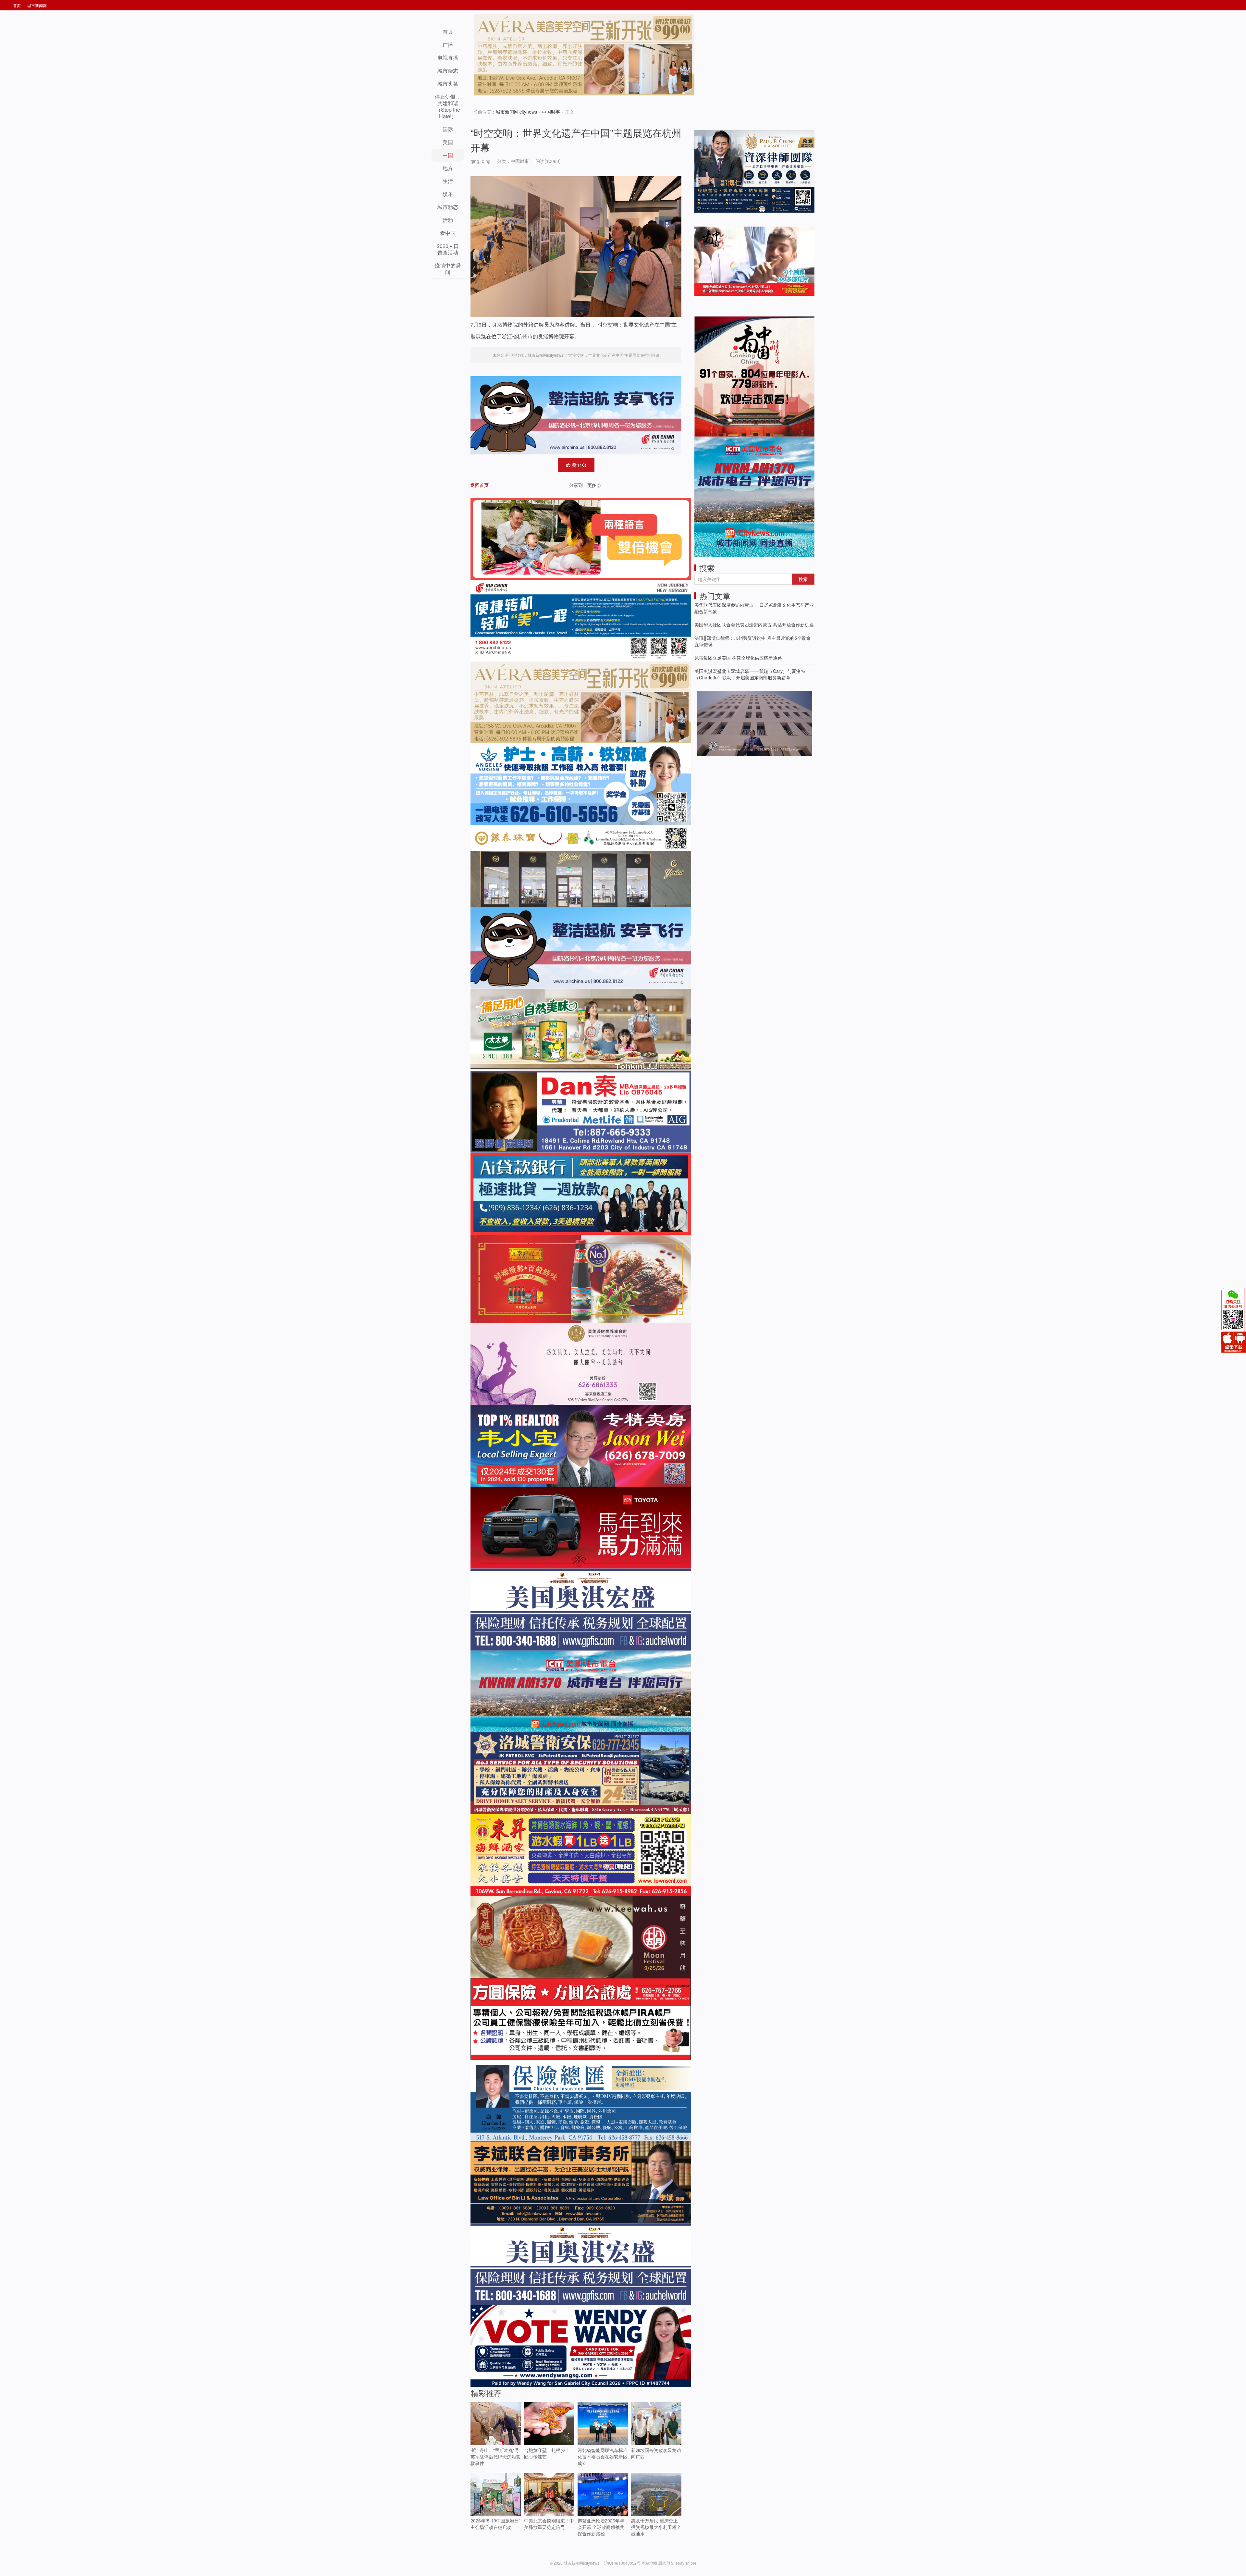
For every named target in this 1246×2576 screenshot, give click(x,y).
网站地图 (649, 2563)
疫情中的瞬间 (448, 269)
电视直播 (448, 58)
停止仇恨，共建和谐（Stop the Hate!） (448, 106)
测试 (662, 2563)
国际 (448, 129)
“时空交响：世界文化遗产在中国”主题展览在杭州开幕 (614, 355)
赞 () (579, 465)
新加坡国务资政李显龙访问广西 (656, 2453)
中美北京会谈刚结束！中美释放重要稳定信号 (549, 2524)
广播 (448, 45)
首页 (17, 5)
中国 (448, 155)
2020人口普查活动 (448, 249)
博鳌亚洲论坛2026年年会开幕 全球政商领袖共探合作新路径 (601, 2527)
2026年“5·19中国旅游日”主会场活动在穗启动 (495, 2524)
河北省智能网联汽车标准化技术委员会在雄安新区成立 (603, 2457)
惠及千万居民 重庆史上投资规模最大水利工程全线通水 (656, 2527)
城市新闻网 (37, 5)
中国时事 (551, 112)
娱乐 (448, 194)
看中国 (448, 233)
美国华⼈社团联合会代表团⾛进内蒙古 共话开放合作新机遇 (754, 625)
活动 (448, 220)
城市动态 (448, 207)
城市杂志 (448, 71)
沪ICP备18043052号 (623, 2563)
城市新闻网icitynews (516, 112)
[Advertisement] (743, 803)
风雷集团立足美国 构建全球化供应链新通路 (738, 658)
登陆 (671, 2563)
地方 (448, 168)
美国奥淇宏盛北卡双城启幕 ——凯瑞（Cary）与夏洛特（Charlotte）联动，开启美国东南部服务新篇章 (750, 674)
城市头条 (448, 84)
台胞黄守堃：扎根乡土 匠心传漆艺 (547, 2453)
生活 (448, 181)
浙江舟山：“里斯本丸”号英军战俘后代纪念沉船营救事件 (495, 2457)
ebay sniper (686, 2563)
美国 (448, 142)
